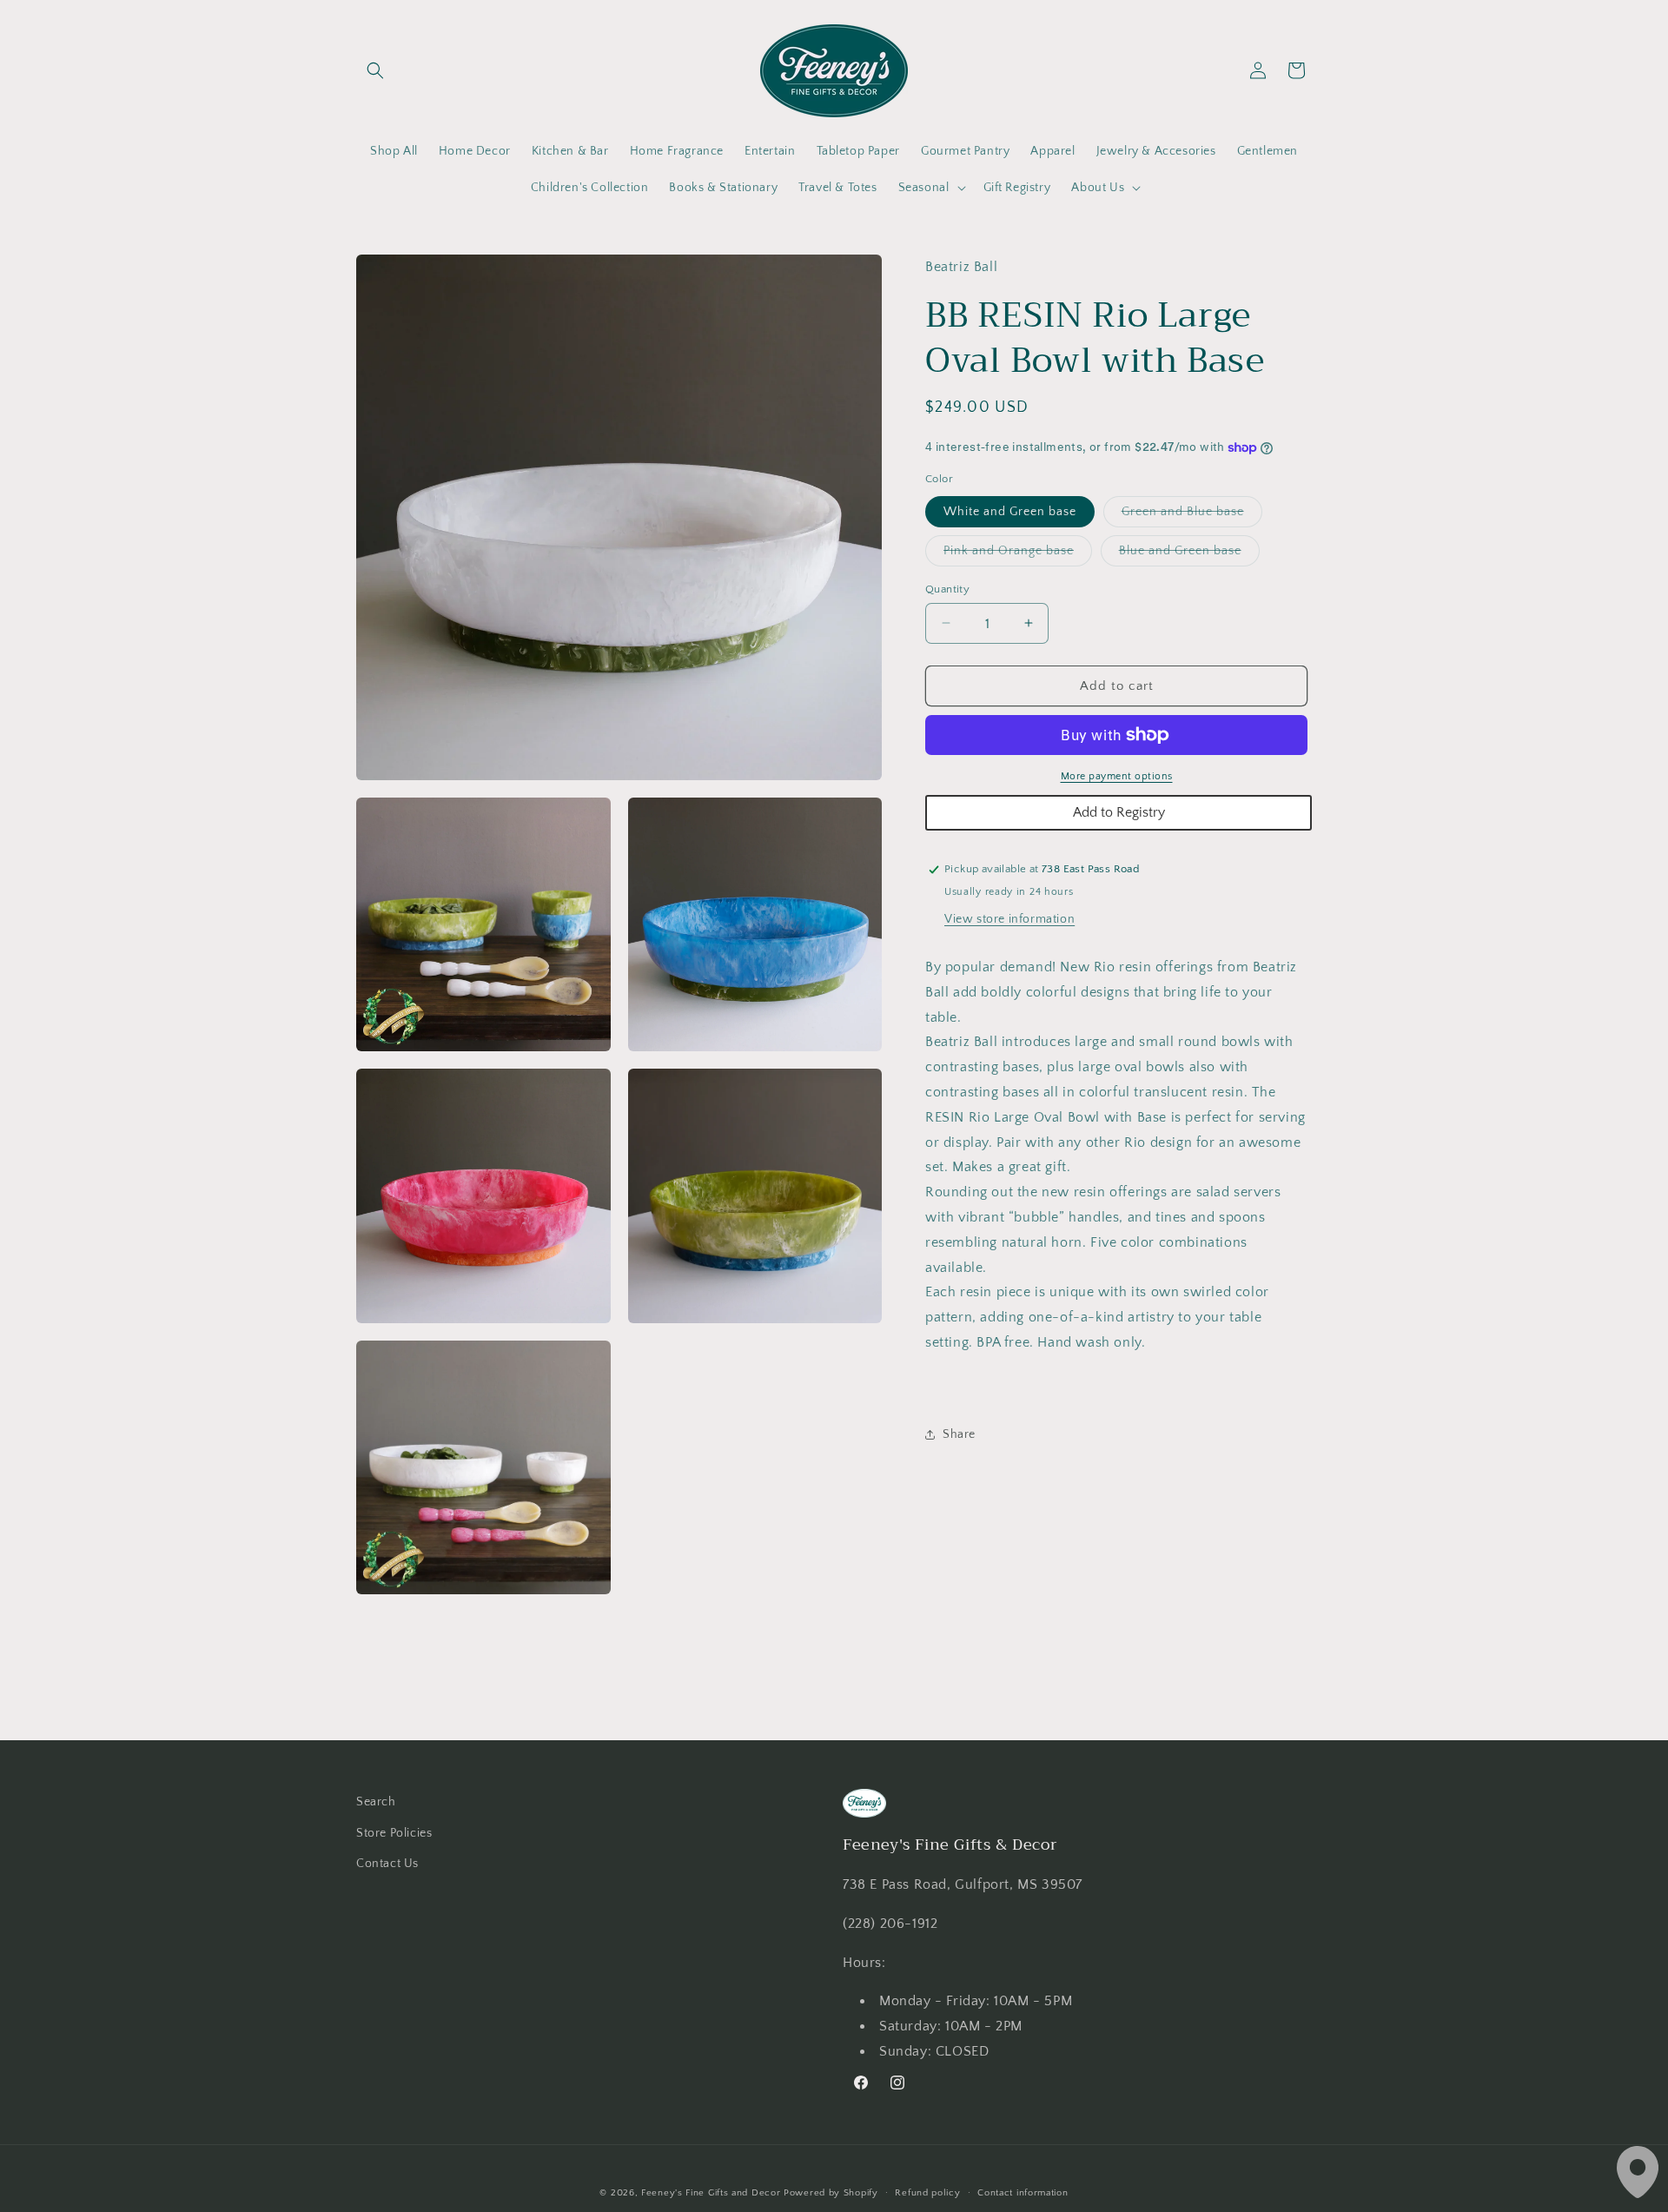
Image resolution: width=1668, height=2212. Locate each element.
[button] (375, 70)
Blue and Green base (1189, 554)
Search (376, 1802)
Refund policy (927, 2193)
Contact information (1023, 2193)
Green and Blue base (1192, 515)
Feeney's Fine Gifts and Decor (711, 2193)
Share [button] (959, 1434)
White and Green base (1010, 511)
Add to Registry (1119, 812)
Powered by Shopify (831, 2193)
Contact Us (387, 1864)
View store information (1009, 919)
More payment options (1117, 776)
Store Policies (394, 1833)
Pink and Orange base (1018, 554)
